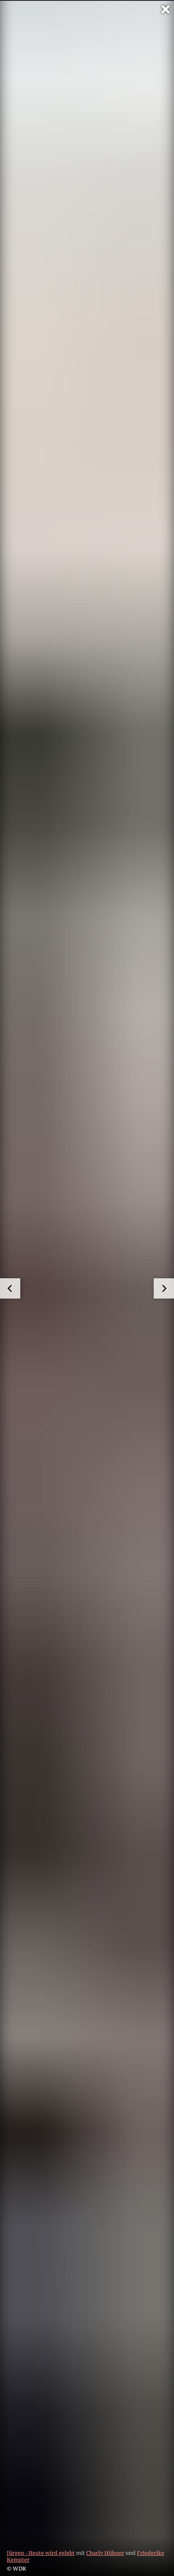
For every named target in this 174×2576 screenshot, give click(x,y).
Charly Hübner (105, 2553)
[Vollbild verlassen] (166, 9)
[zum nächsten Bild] (164, 1288)
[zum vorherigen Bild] (10, 1288)
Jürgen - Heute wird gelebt (41, 2553)
